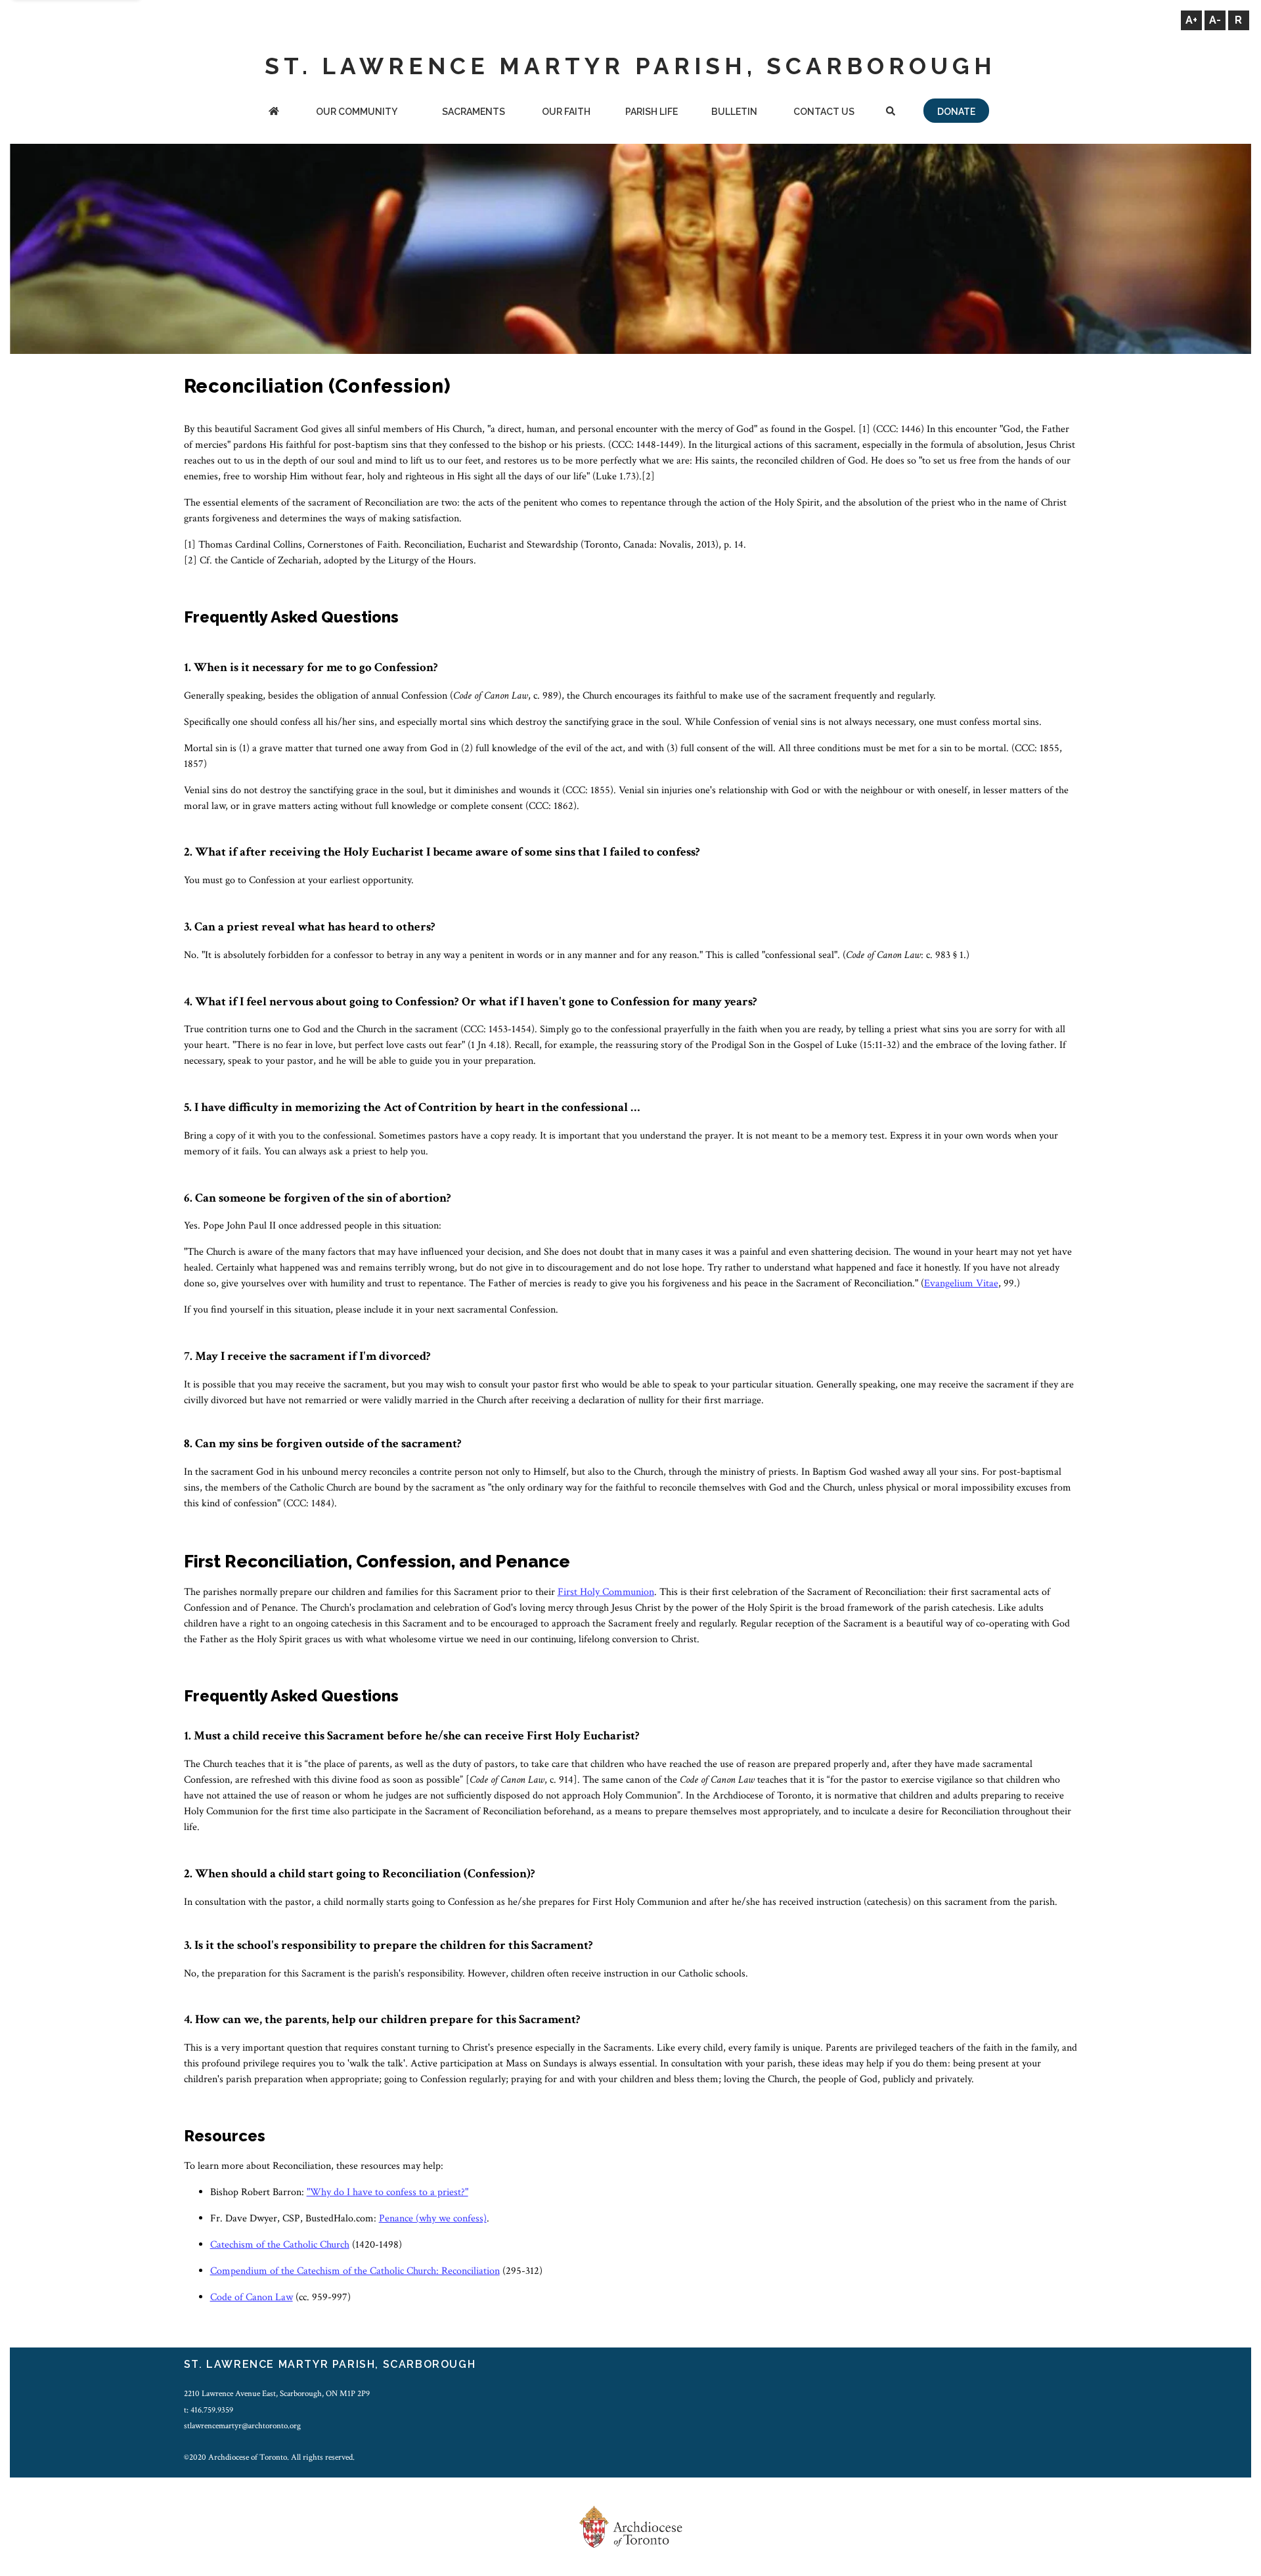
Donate (956, 112)
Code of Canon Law (252, 2297)
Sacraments (474, 112)
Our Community (357, 112)
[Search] (891, 113)
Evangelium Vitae (961, 1283)
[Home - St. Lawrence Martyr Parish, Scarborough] (274, 113)
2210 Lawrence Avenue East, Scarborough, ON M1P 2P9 (277, 2393)
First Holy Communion (606, 1592)
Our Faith (566, 112)
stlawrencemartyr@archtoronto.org (242, 2426)
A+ (1191, 20)
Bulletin (734, 112)
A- (1215, 20)
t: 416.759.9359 (209, 2410)
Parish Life (652, 112)
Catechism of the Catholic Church (280, 2245)
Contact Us (824, 112)
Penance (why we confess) (433, 2218)
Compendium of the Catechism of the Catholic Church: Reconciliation (355, 2271)
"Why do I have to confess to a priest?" (387, 2192)
